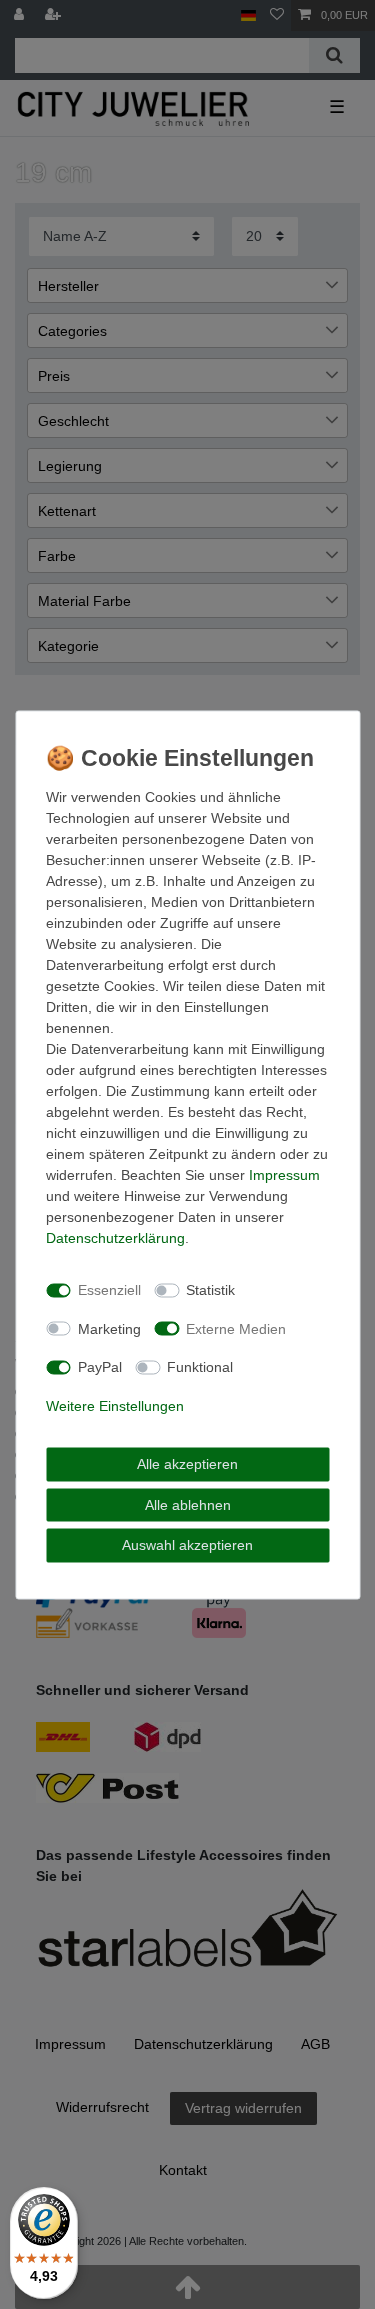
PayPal (100, 1367)
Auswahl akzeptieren (187, 1545)
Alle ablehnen (188, 1504)
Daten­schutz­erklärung (115, 1237)
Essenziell (109, 1290)
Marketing (109, 1328)
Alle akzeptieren (187, 1464)
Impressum (284, 1174)
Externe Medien (236, 1328)
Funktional (200, 1367)
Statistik (210, 1290)
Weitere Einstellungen (115, 1405)
